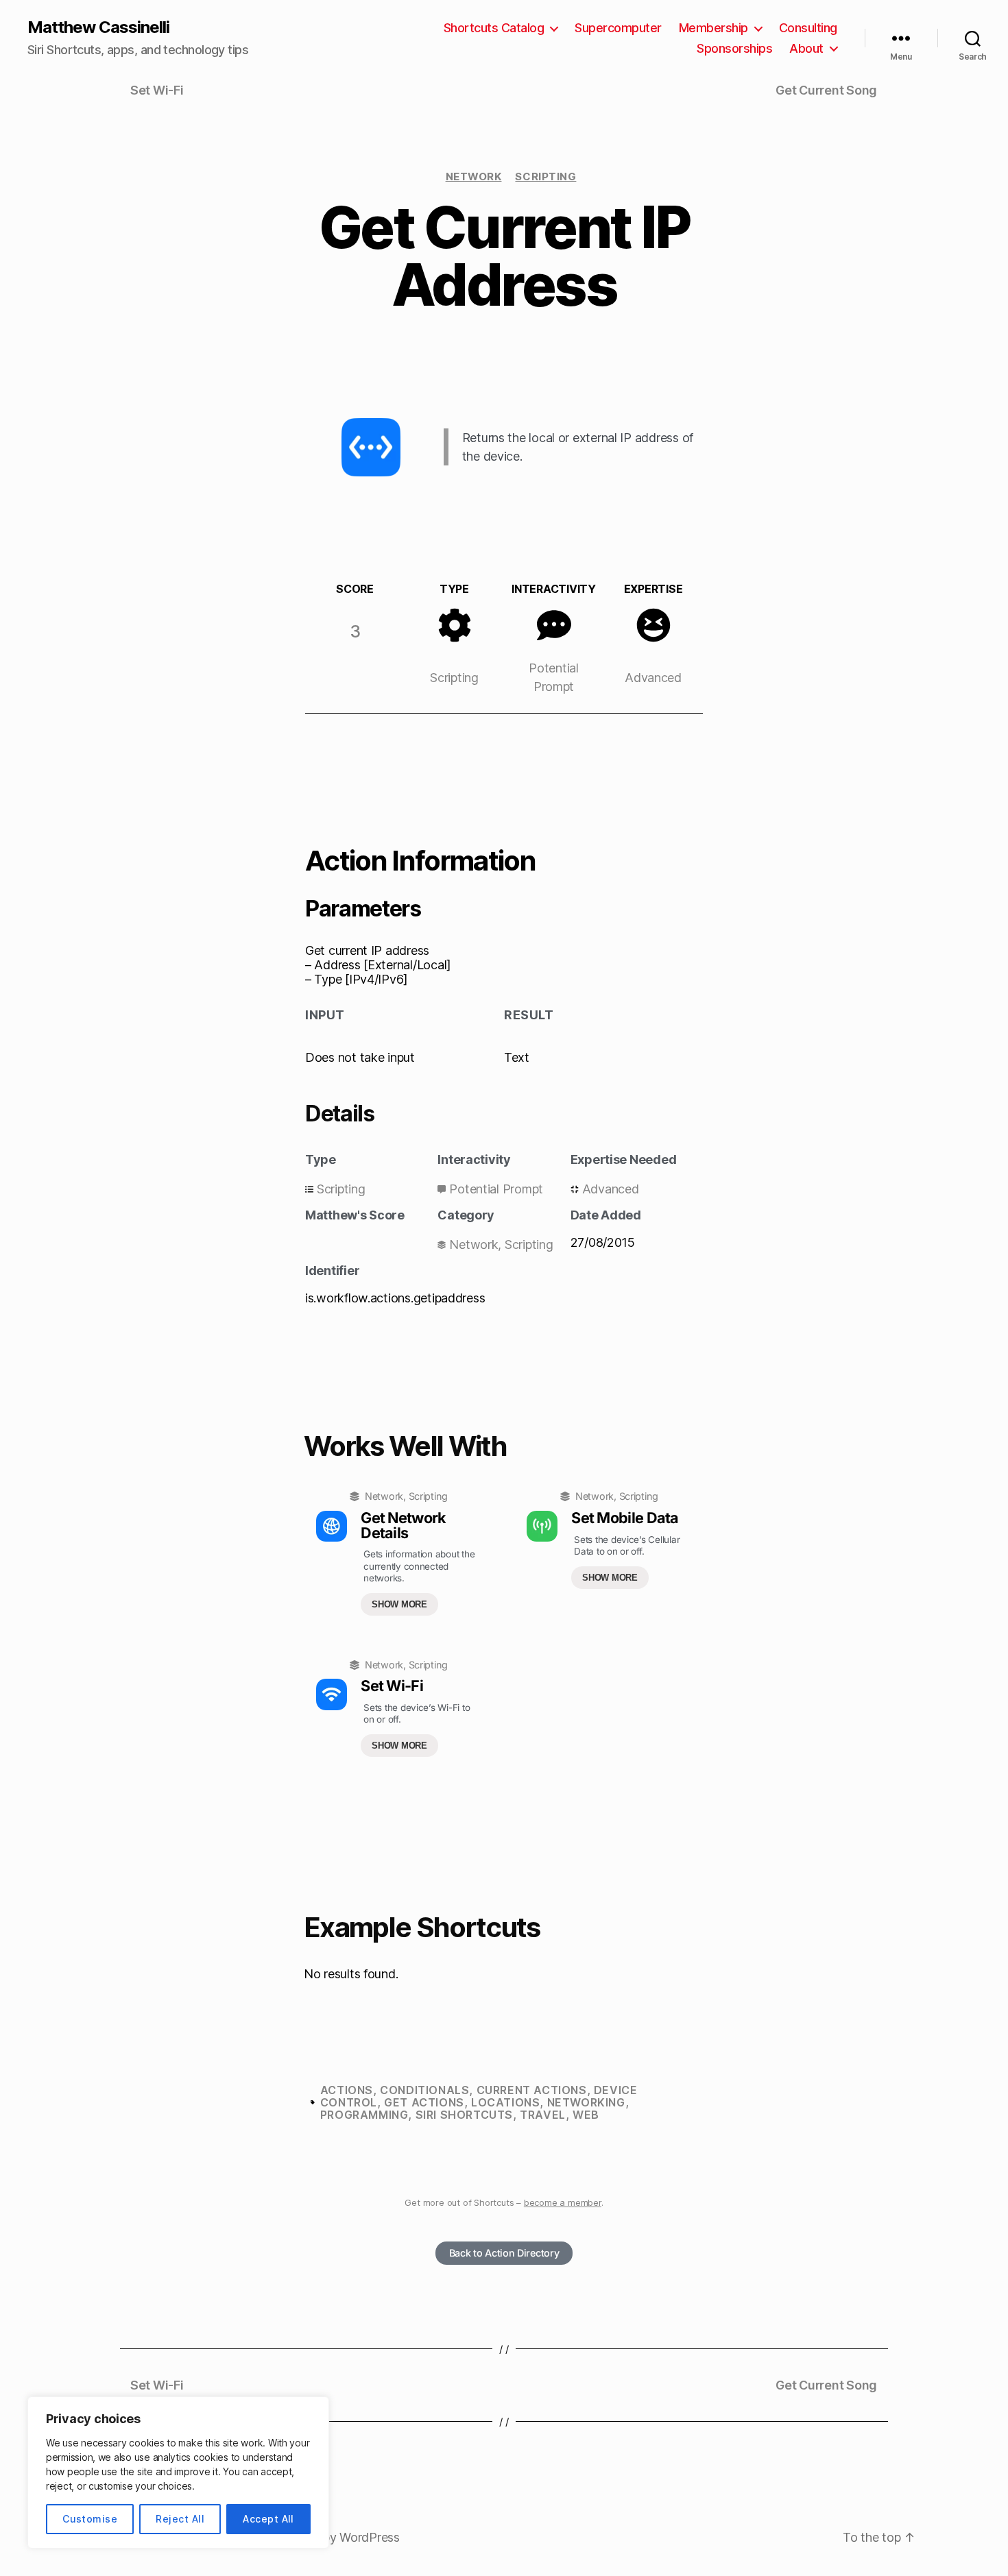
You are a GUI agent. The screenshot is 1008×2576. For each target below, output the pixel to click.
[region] (178, 2472)
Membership (713, 28)
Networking (586, 2102)
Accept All (268, 2519)
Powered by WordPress (334, 2537)
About (806, 48)
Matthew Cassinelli (98, 27)
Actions (347, 2090)
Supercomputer (618, 28)
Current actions (532, 2090)
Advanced (653, 678)
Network (474, 177)
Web (586, 2115)
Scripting (545, 177)
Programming (364, 2115)
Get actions (424, 2102)
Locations (505, 2102)
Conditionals (424, 2090)
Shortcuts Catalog (494, 28)
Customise (90, 2519)
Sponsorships (734, 48)
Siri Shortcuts (464, 2115)
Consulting (808, 28)
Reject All (180, 2519)
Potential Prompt (496, 1189)
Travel (543, 2115)
